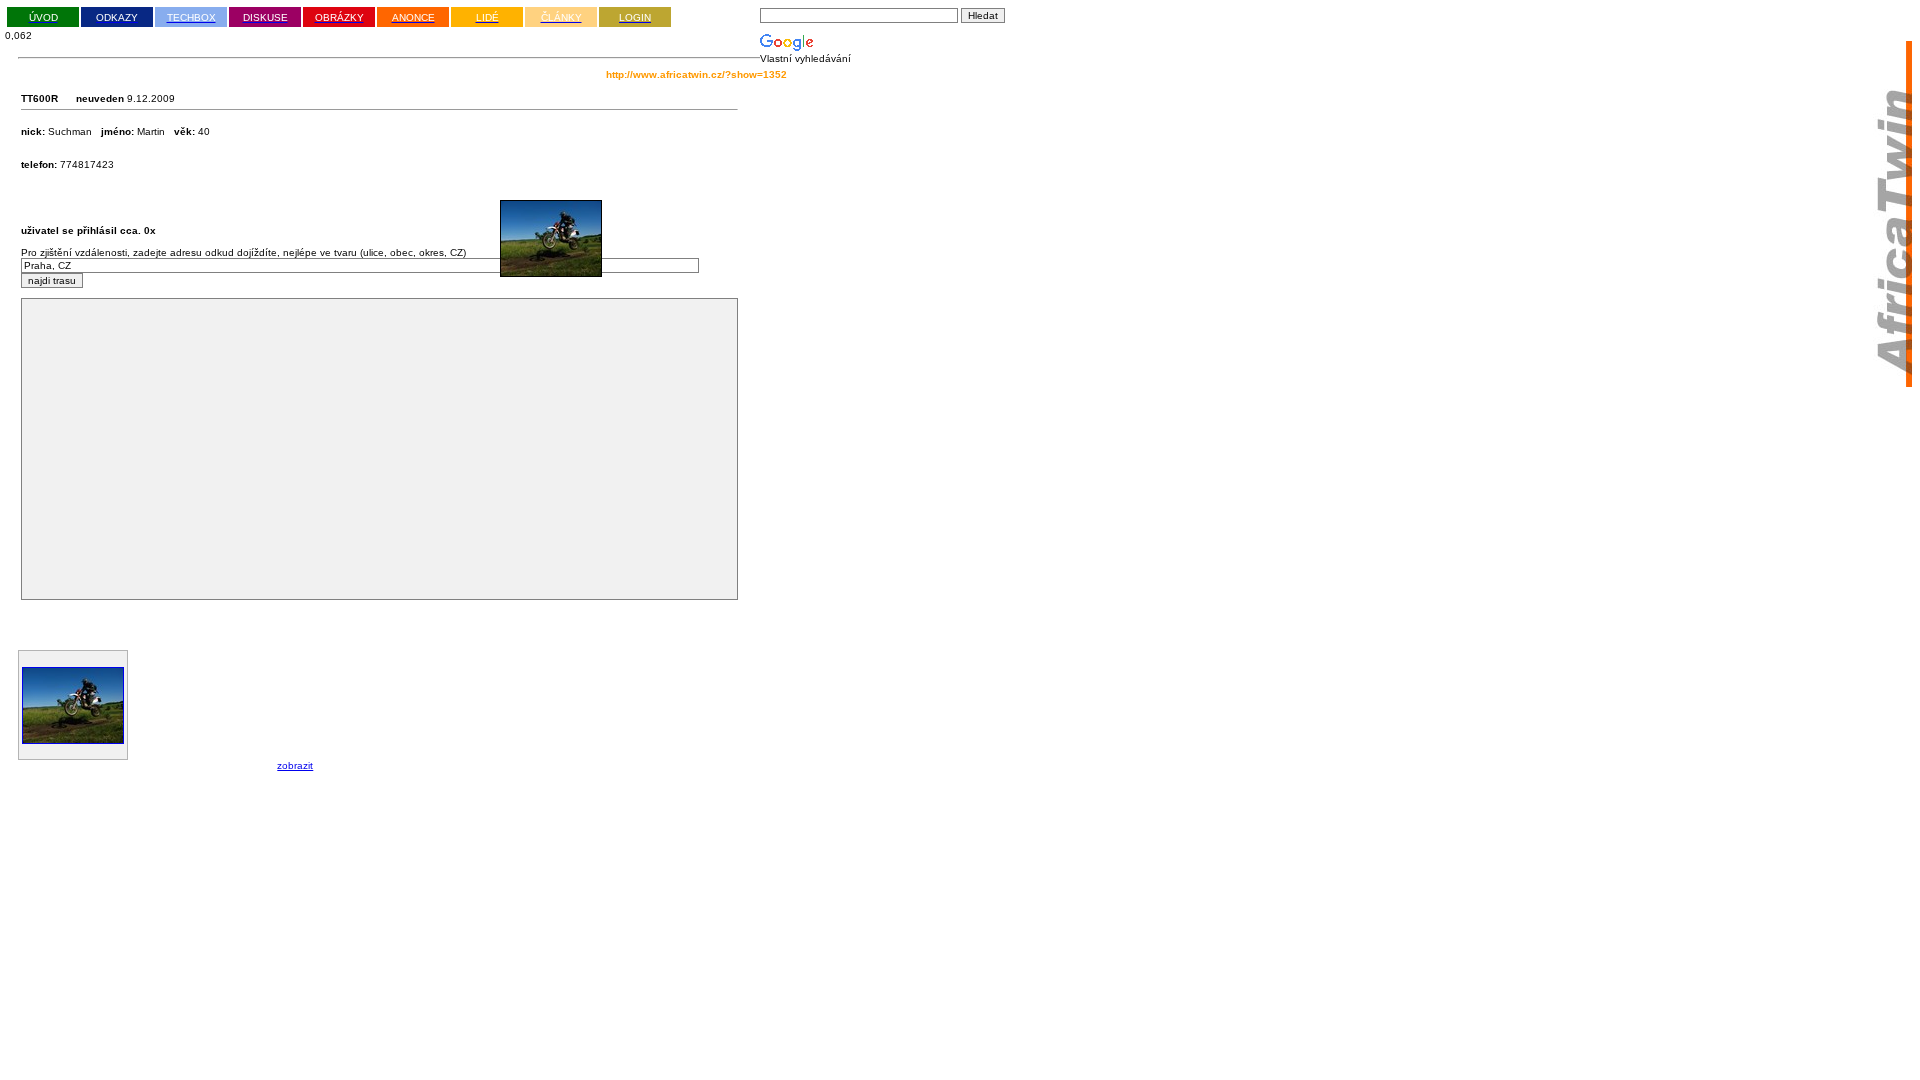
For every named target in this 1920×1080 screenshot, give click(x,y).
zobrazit (295, 765)
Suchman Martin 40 (115, 131)
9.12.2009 (149, 98)
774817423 (67, 164)
